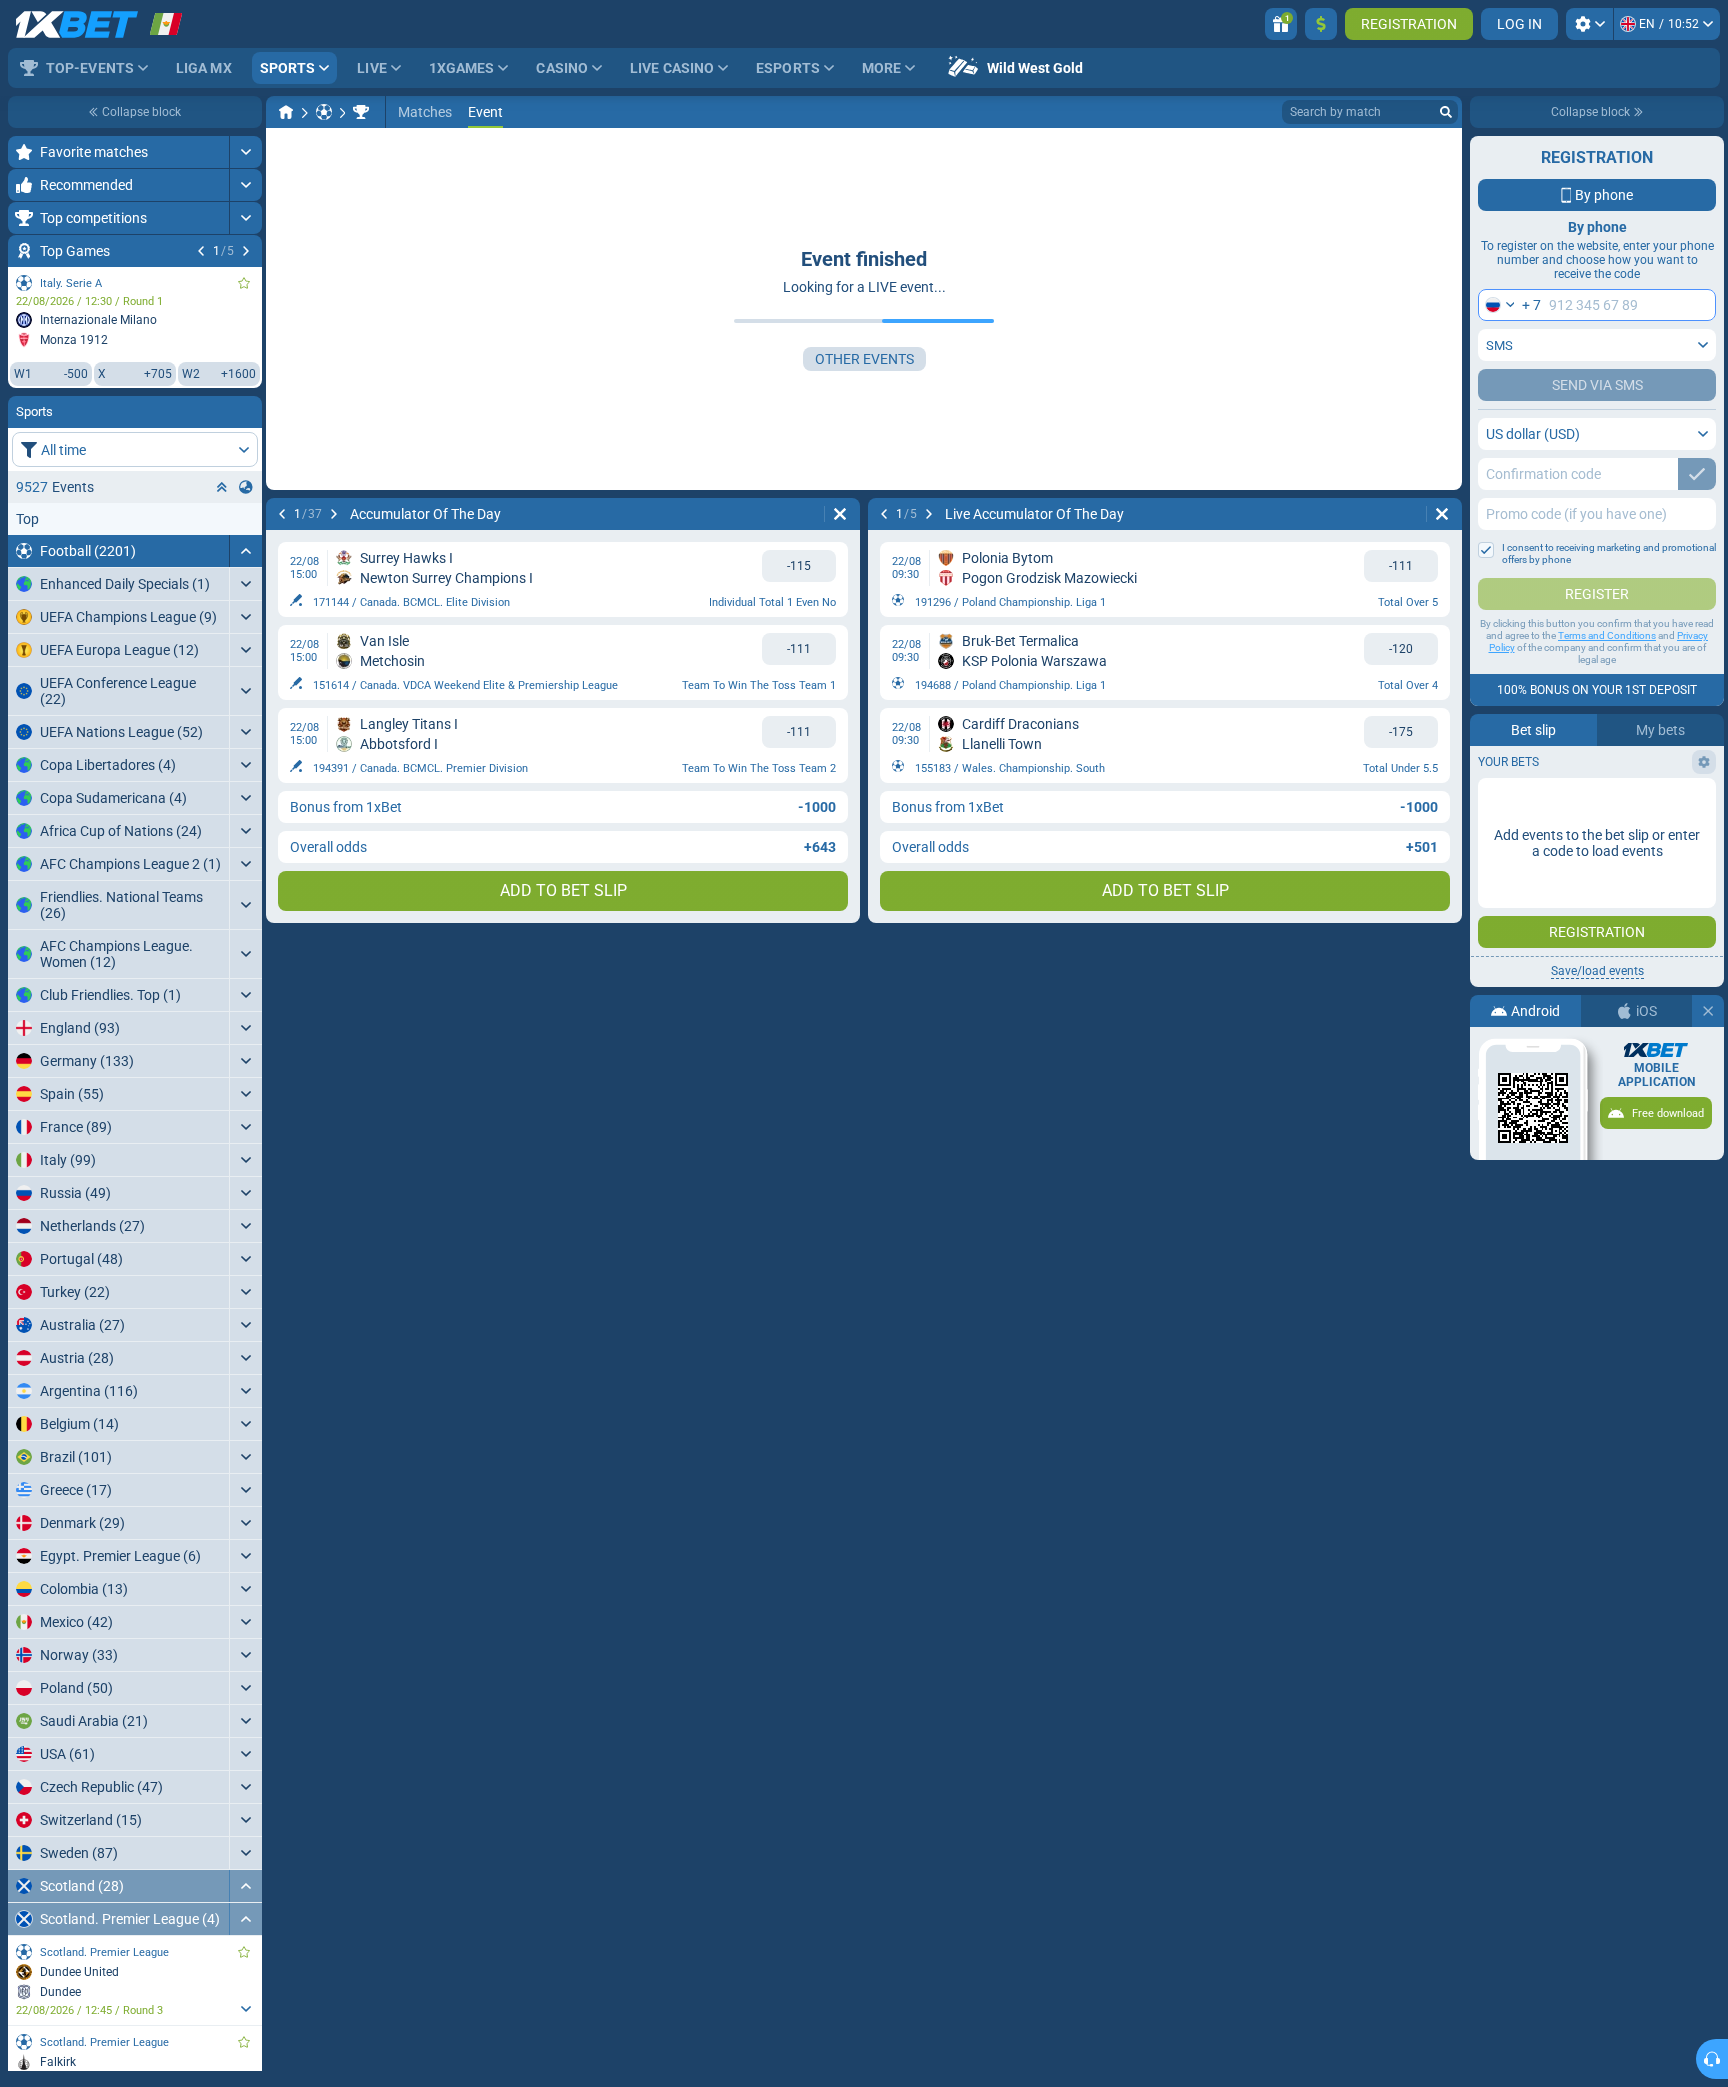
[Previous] (201, 251)
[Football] (324, 112)
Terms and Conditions (1607, 635)
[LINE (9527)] (286, 112)
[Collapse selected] (222, 487)
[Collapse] (245, 551)
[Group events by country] (246, 487)
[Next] (246, 251)
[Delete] (840, 514)
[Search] (1446, 112)
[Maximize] (245, 152)
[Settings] (1589, 24)
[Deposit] (1321, 24)
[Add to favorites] (244, 283)
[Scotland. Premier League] (361, 112)
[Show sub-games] (245, 2009)
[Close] (1708, 1011)
